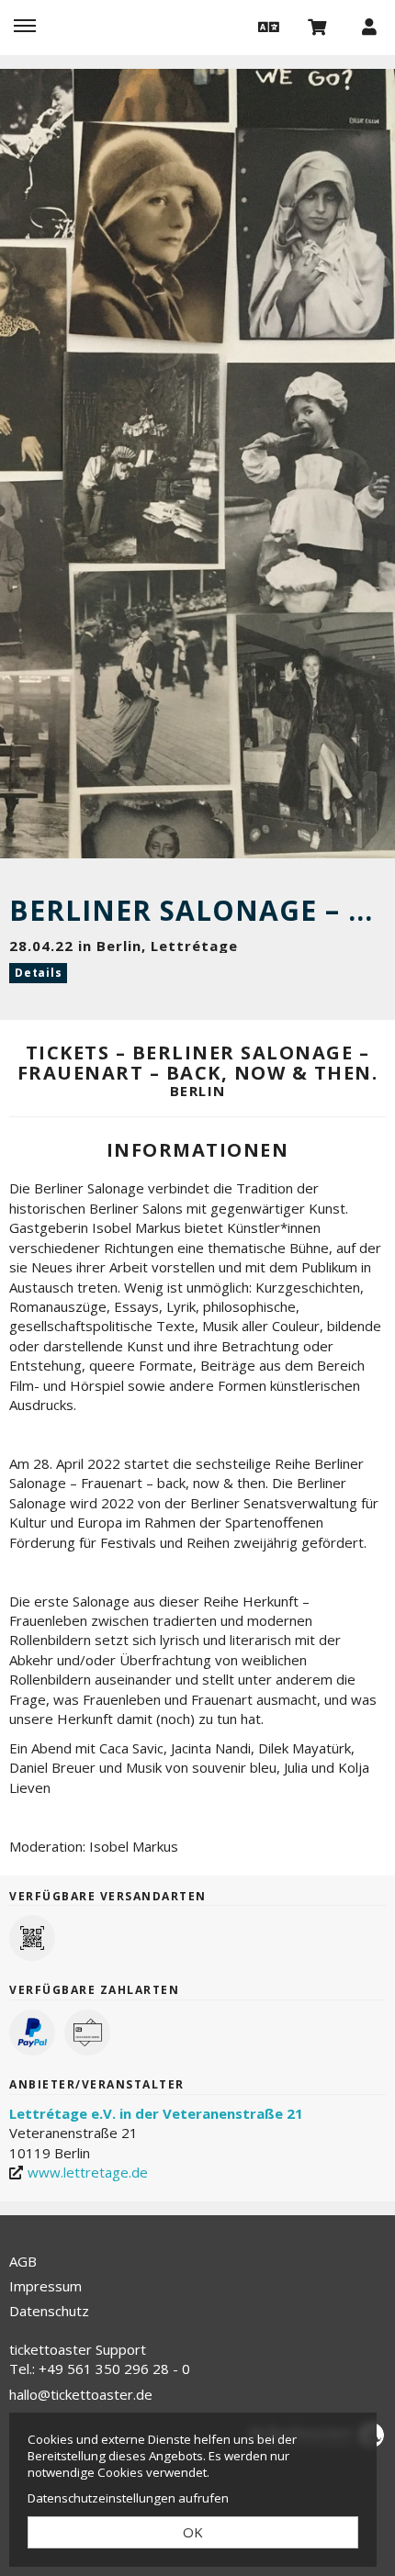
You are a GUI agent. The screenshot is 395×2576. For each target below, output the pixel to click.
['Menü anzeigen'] (25, 26)
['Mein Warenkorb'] (318, 26)
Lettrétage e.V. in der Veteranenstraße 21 (156, 2113)
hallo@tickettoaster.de (81, 2394)
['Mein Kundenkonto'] (369, 26)
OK (193, 2532)
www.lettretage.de (88, 2172)
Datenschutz (49, 2311)
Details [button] (38, 973)
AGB (23, 2261)
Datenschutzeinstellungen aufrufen (128, 2498)
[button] (266, 26)
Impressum (45, 2286)
